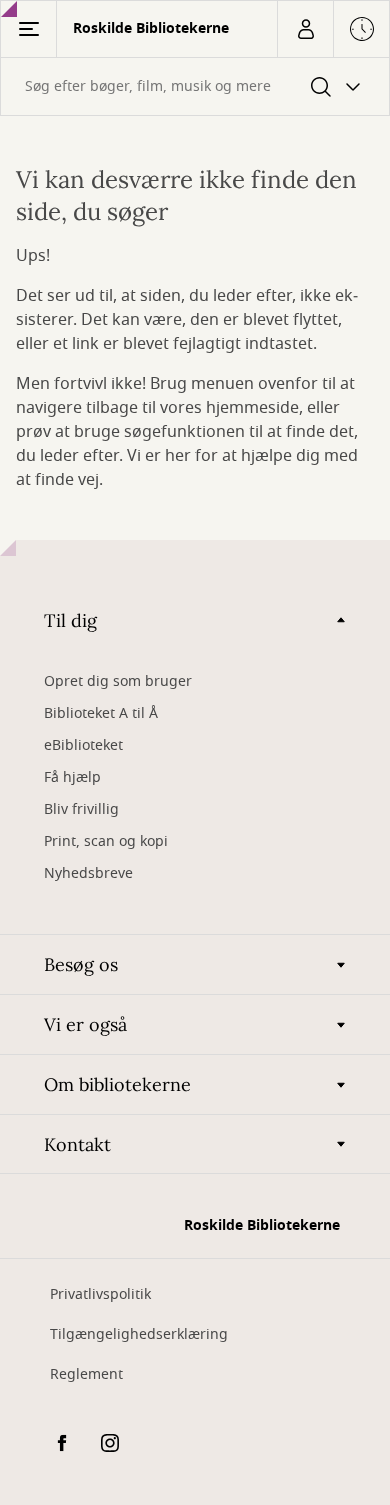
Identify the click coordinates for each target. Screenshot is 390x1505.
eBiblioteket (83, 745)
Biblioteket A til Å (101, 713)
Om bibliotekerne (117, 1084)
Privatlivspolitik (100, 1294)
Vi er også (85, 1024)
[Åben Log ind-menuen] (305, 29)
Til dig (70, 620)
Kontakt (77, 1144)
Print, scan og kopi (106, 841)
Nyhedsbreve (88, 873)
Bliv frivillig (81, 809)
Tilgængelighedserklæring (139, 1334)
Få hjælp (72, 777)
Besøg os (81, 964)
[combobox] (195, 86)
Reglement (86, 1374)
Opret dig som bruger (118, 681)
